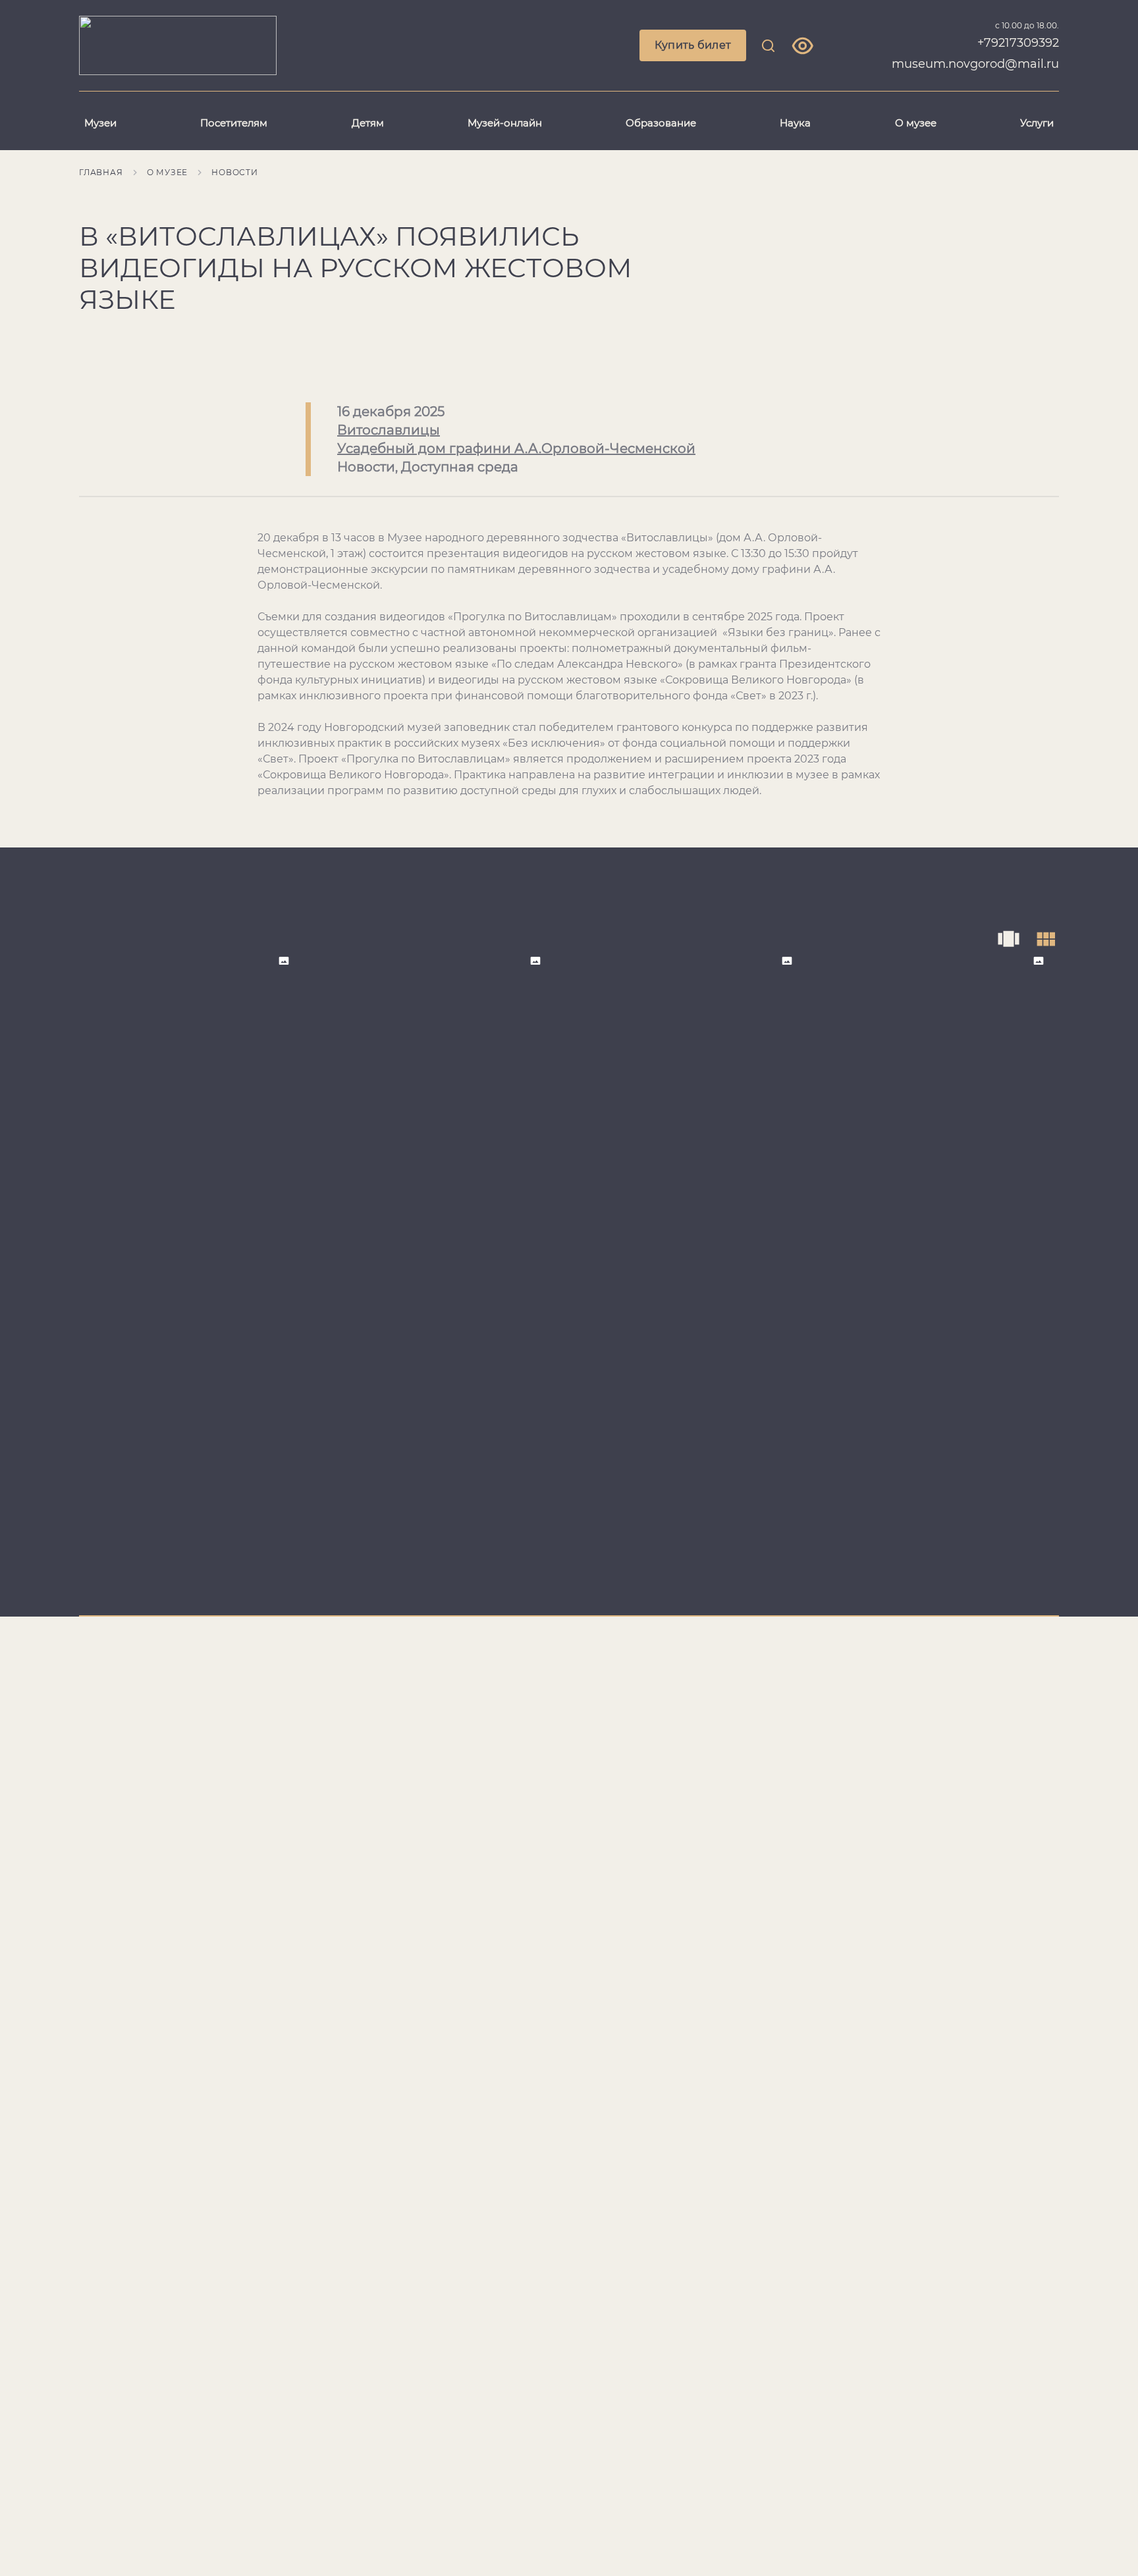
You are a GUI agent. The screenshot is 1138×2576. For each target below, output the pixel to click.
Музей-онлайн (505, 123)
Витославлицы (389, 430)
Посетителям (234, 123)
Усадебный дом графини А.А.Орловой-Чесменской (516, 448)
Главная (101, 172)
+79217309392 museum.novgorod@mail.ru (975, 53)
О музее (916, 123)
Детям (368, 123)
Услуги (1037, 123)
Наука (795, 123)
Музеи (100, 123)
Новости (235, 172)
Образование (661, 123)
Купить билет (693, 45)
